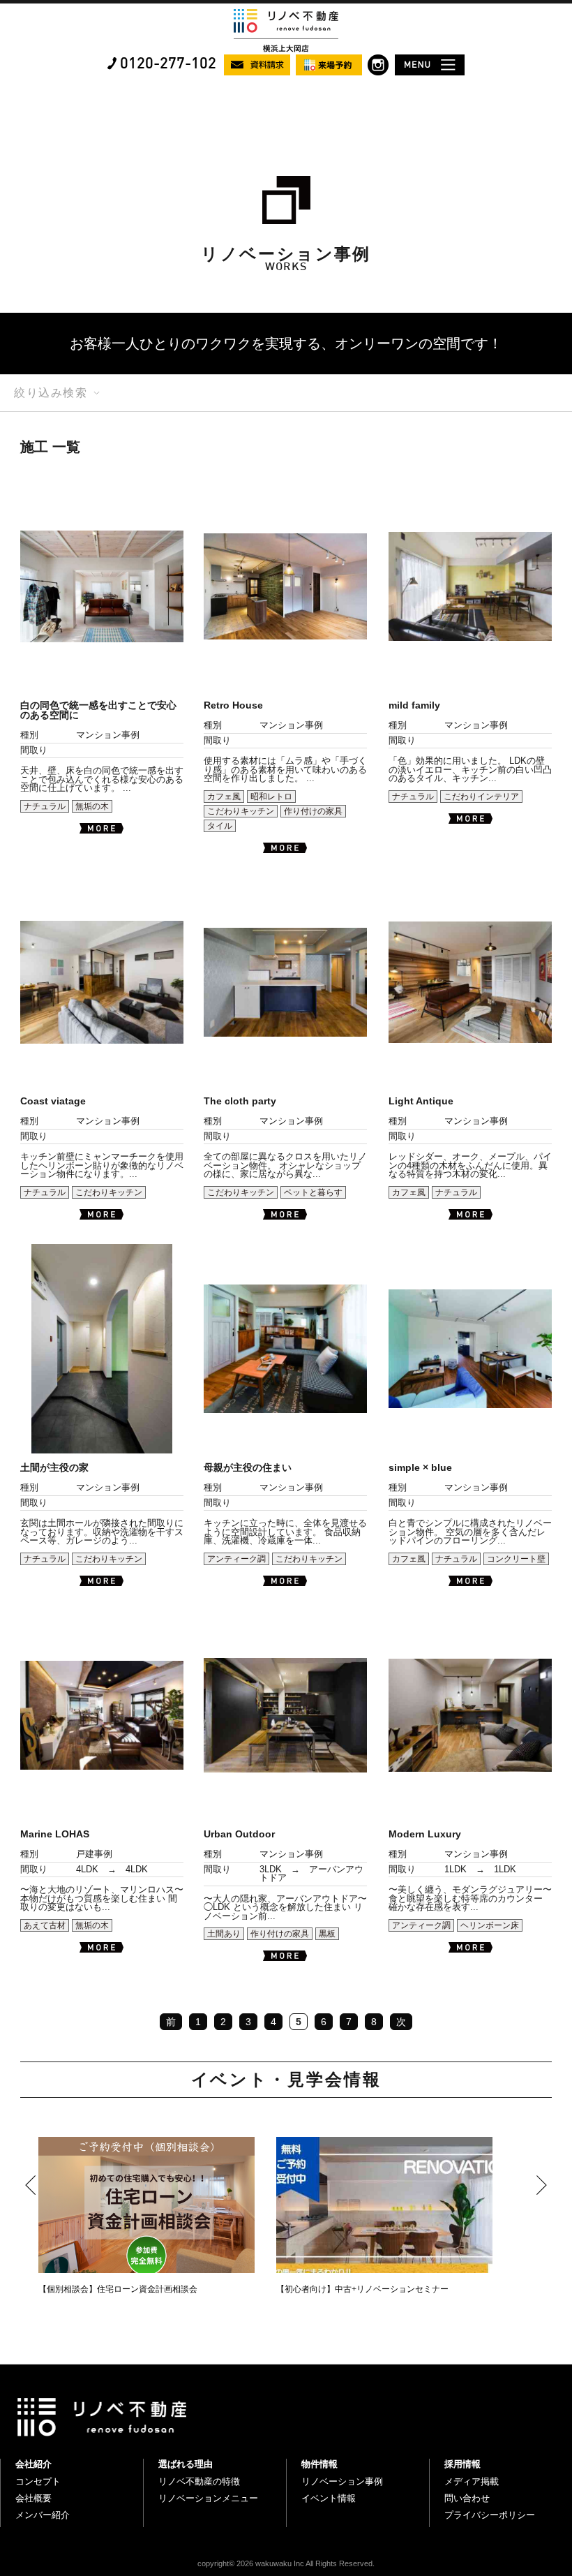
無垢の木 (92, 806)
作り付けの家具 (313, 811)
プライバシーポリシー (490, 2515)
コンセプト (38, 2481)
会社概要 (33, 2498)
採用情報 (462, 2464)
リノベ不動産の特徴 (199, 2481)
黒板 (327, 1934)
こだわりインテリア (481, 797)
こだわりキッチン (241, 811)
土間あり (224, 1934)
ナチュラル (45, 806)
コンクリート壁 (516, 1559)
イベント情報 (329, 2498)
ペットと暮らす (313, 1192)
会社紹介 (33, 2464)
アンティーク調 (236, 1559)
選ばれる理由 (186, 2464)
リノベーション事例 (342, 2481)
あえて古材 (45, 1925)
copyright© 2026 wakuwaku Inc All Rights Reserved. (286, 2563)
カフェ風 (224, 797)
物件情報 (319, 2464)
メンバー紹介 (43, 2515)
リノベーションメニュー (208, 2498)
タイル (220, 826)
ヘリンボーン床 (490, 1925)
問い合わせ (467, 2498)
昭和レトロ (271, 797)
